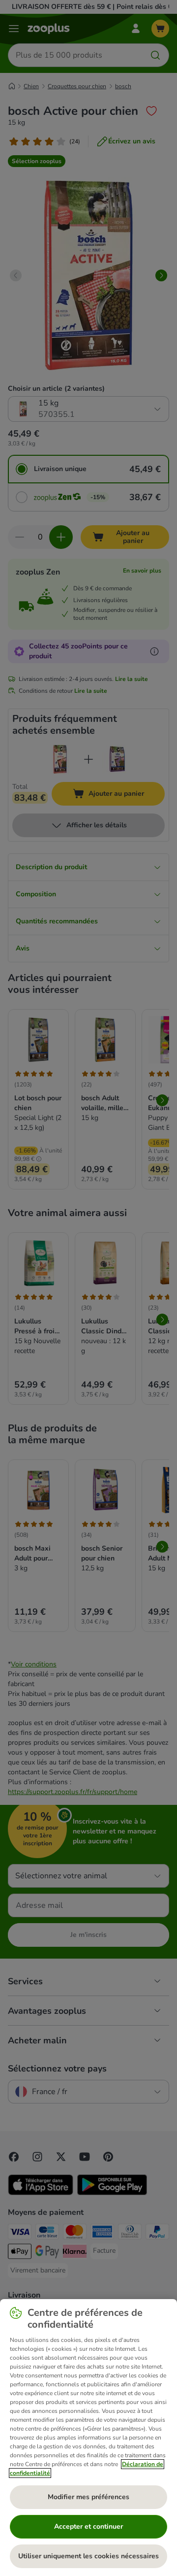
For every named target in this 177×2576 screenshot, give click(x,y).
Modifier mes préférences (88, 2497)
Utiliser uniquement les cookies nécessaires (88, 2556)
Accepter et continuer (88, 2526)
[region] (88, 2438)
